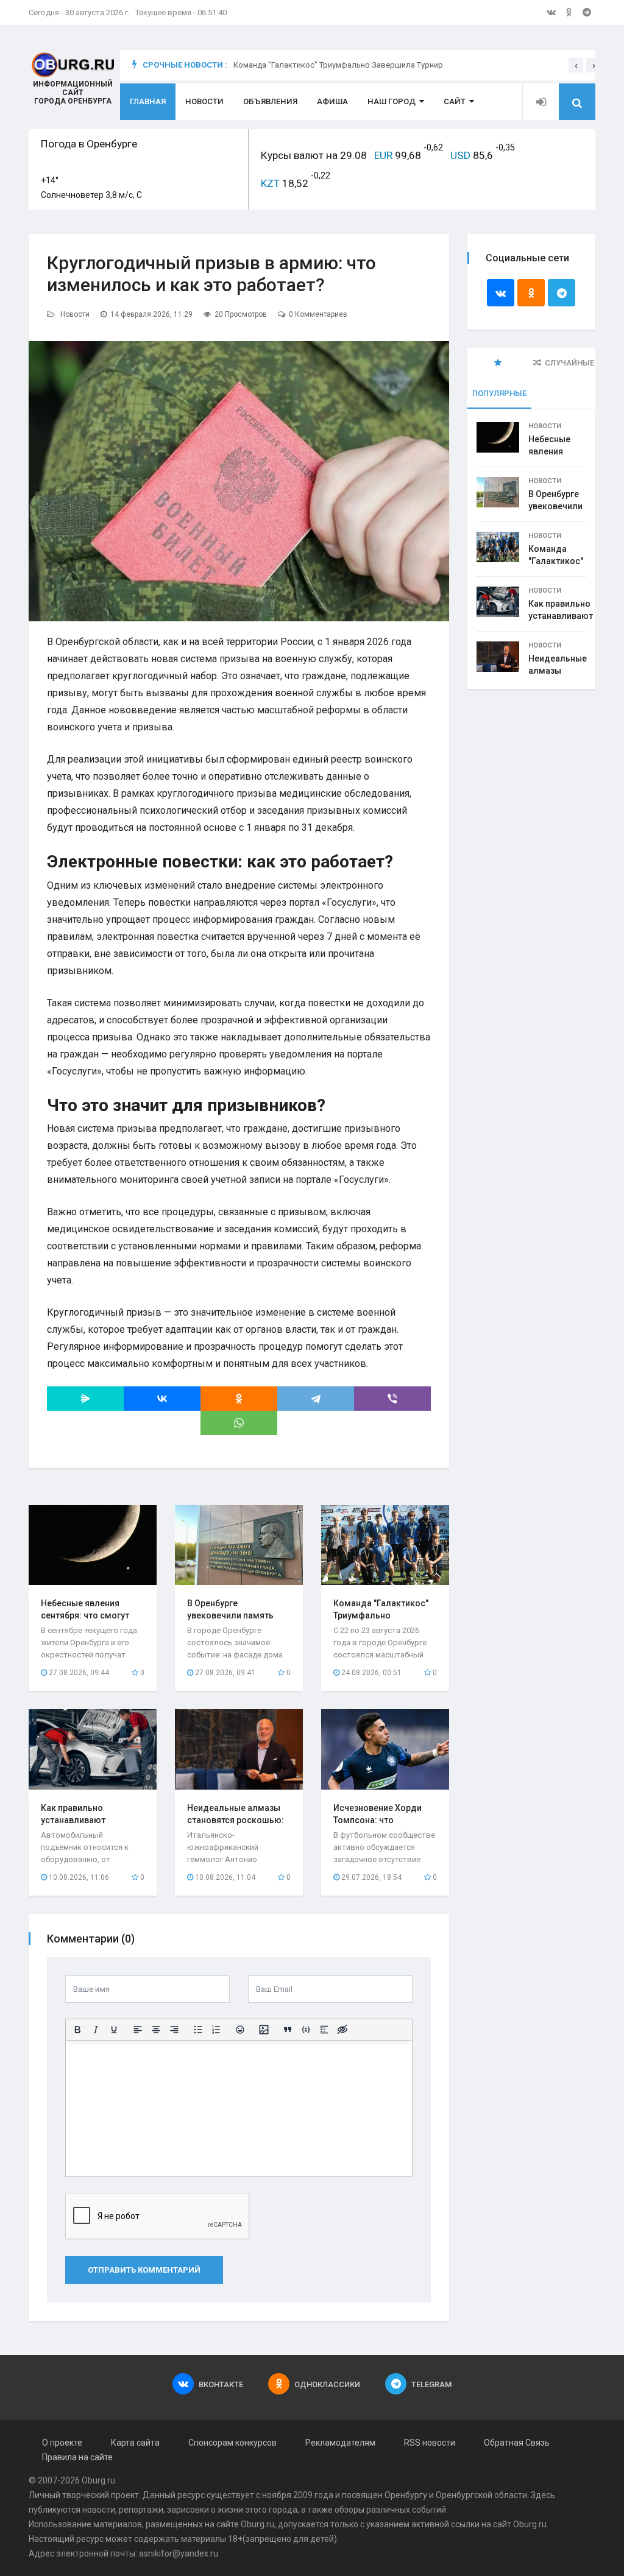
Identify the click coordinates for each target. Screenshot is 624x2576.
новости (99, 2510)
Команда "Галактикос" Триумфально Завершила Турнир (338, 65)
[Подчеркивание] (114, 2030)
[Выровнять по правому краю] (174, 2030)
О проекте (62, 2443)
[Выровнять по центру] (156, 2030)
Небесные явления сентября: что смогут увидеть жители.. (85, 1615)
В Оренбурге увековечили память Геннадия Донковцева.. (237, 1615)
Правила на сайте (77, 2457)
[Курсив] (96, 2030)
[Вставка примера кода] (306, 2030)
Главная (148, 101)
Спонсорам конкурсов (232, 2443)
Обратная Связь (517, 2443)
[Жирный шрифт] (77, 2030)
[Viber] (392, 1399)
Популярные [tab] (499, 393)
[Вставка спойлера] (324, 2030)
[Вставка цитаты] (288, 2030)
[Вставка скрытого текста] (342, 2030)
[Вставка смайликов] (240, 2030)
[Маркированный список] (198, 2030)
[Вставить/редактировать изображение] (264, 2030)
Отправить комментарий (144, 2270)
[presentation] (576, 65)
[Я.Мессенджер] (85, 1399)
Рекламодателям (340, 2443)
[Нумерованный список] (216, 2030)
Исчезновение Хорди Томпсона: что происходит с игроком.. (383, 1820)
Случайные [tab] (569, 363)
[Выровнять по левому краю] (138, 2030)
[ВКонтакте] (162, 1399)
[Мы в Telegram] (587, 12)
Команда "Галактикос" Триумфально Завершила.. (381, 1615)
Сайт (455, 101)
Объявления (270, 101)
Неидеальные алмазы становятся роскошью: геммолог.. (236, 1820)
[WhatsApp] (239, 1423)
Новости (204, 101)
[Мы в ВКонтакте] (551, 12)
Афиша (332, 101)
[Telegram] (316, 1399)
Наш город (392, 101)
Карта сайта (135, 2443)
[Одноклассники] (239, 1399)
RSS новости (430, 2443)
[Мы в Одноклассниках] (569, 12)
